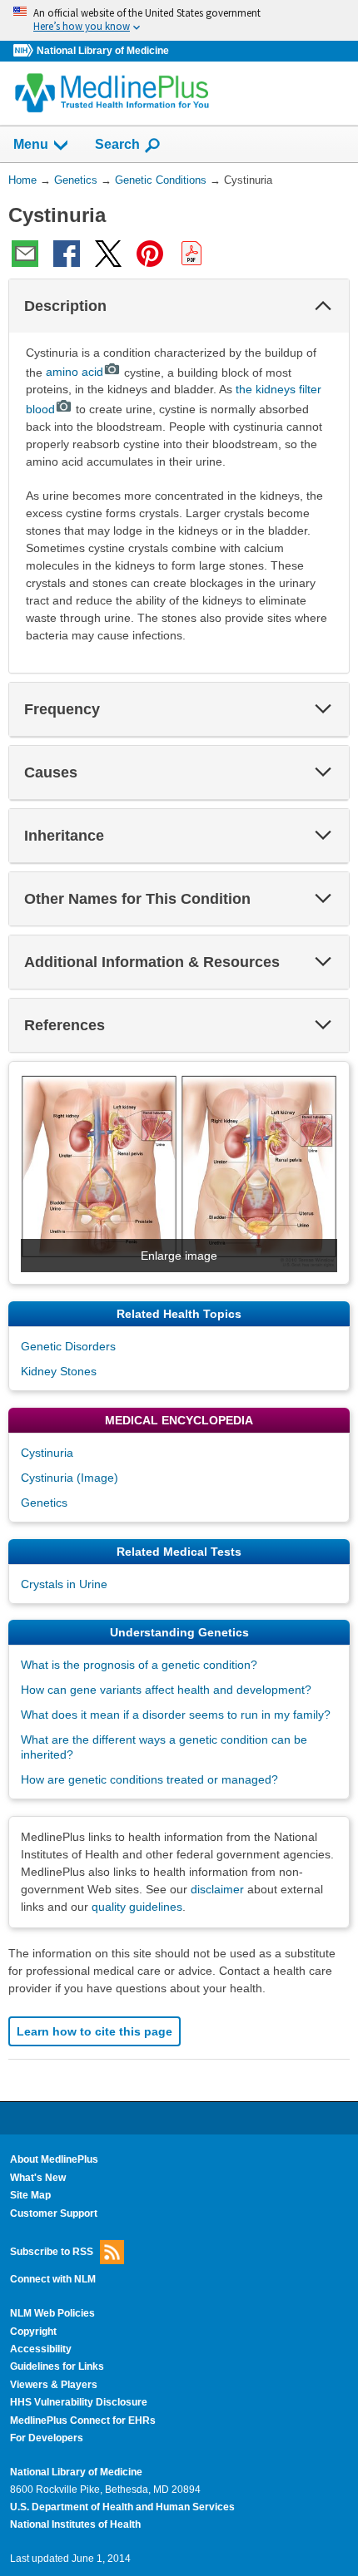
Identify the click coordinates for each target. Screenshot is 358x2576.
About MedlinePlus (54, 2159)
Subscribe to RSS (52, 2252)
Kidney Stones (59, 1371)
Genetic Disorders (68, 1346)
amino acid (75, 372)
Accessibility (41, 2349)
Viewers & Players (54, 2385)
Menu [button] (31, 144)
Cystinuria (47, 1453)
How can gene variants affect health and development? (166, 1690)
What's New (38, 2178)
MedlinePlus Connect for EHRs (83, 2421)
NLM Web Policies (52, 2313)
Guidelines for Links (57, 2366)
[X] (108, 254)
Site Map (30, 2195)
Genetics (44, 1503)
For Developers (47, 2438)
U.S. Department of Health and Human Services (122, 2507)
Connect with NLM (53, 2279)
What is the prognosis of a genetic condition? (139, 1665)
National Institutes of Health (75, 2524)
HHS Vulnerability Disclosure (79, 2402)
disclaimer (217, 1889)
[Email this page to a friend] (25, 254)
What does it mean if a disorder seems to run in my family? (176, 1715)
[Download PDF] (191, 254)
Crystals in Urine (64, 1584)
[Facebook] (67, 254)
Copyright (33, 2332)
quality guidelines (137, 1907)
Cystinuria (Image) (70, 1478)
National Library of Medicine (103, 51)
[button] (323, 306)
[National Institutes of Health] (25, 51)
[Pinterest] (150, 254)
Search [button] (117, 144)
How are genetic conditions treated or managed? (149, 1779)
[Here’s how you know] (179, 20)
